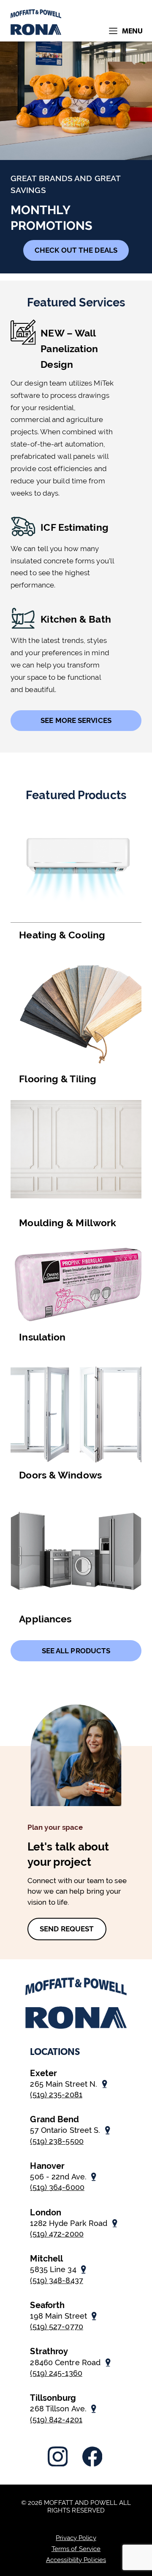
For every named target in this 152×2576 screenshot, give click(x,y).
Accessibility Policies (76, 2560)
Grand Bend (54, 2119)
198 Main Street (58, 2316)
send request (67, 1929)
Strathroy (49, 2351)
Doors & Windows (60, 1475)
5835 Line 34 (53, 2269)
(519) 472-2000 (57, 2234)
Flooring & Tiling (58, 1079)
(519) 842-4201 (56, 2420)
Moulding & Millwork (68, 1223)
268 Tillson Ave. (58, 2409)
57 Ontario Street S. (65, 2130)
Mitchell (46, 2259)
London (46, 2212)
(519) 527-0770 (56, 2326)
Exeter (43, 2073)
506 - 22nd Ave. (58, 2177)
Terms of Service (76, 2549)
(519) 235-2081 (56, 2095)
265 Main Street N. (64, 2084)
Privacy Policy (76, 2538)
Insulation (42, 1337)
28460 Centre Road (65, 2362)
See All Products (76, 1651)
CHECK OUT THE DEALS (76, 250)
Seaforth (47, 2305)
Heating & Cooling (62, 935)
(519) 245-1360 (56, 2373)
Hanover (47, 2166)
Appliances (45, 1619)
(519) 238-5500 (57, 2141)
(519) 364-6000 (57, 2187)
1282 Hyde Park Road (69, 2223)
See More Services (76, 720)
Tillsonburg (53, 2398)
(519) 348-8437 (56, 2280)
